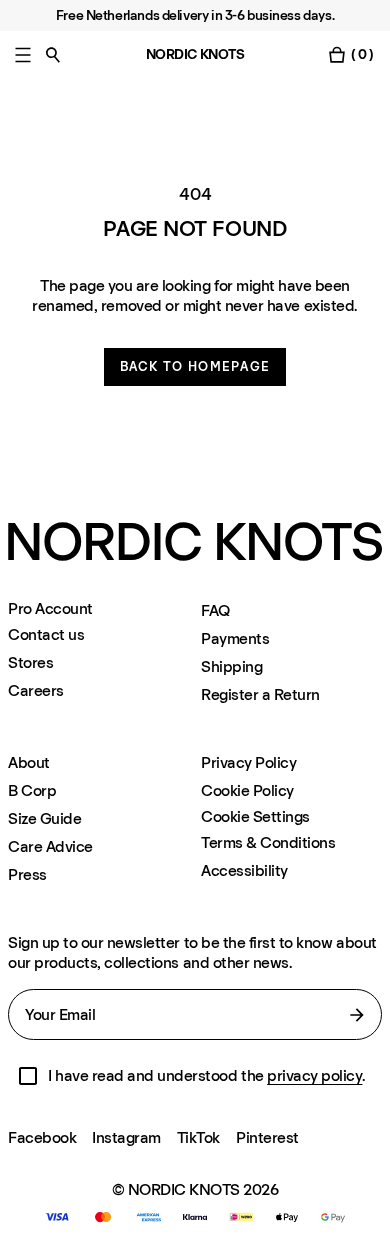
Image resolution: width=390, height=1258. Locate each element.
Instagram (126, 1137)
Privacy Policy (248, 762)
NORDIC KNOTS (195, 54)
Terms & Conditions (268, 842)
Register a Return (260, 694)
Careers (36, 690)
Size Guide (44, 818)
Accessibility (244, 870)
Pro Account (50, 609)
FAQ (215, 610)
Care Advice (50, 846)
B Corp (32, 790)
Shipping (231, 666)
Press (27, 874)
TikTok (198, 1137)
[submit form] (357, 1015)
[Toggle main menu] (23, 54)
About (29, 762)
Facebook (42, 1137)
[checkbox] (28, 1076)
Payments (235, 638)
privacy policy (314, 1075)
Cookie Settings (255, 817)
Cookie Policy (247, 790)
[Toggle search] (53, 54)
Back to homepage (195, 366)
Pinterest (267, 1137)
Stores (30, 662)
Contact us (46, 634)
